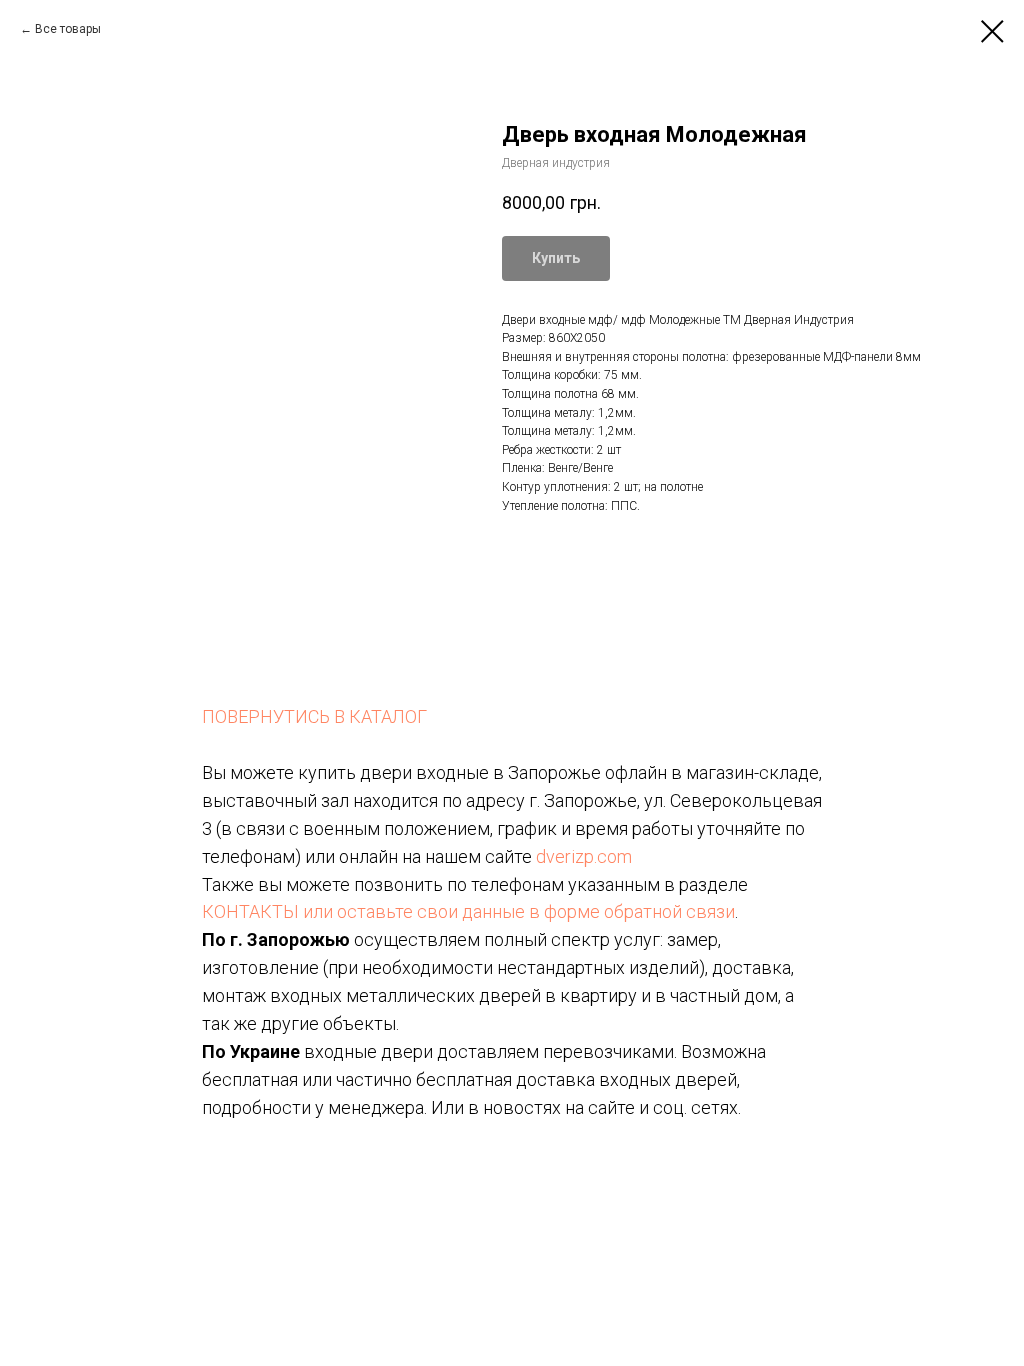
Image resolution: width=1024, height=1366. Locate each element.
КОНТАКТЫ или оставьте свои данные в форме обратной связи (468, 911)
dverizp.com (584, 856)
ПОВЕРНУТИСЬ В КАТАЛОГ (314, 716)
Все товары (68, 29)
